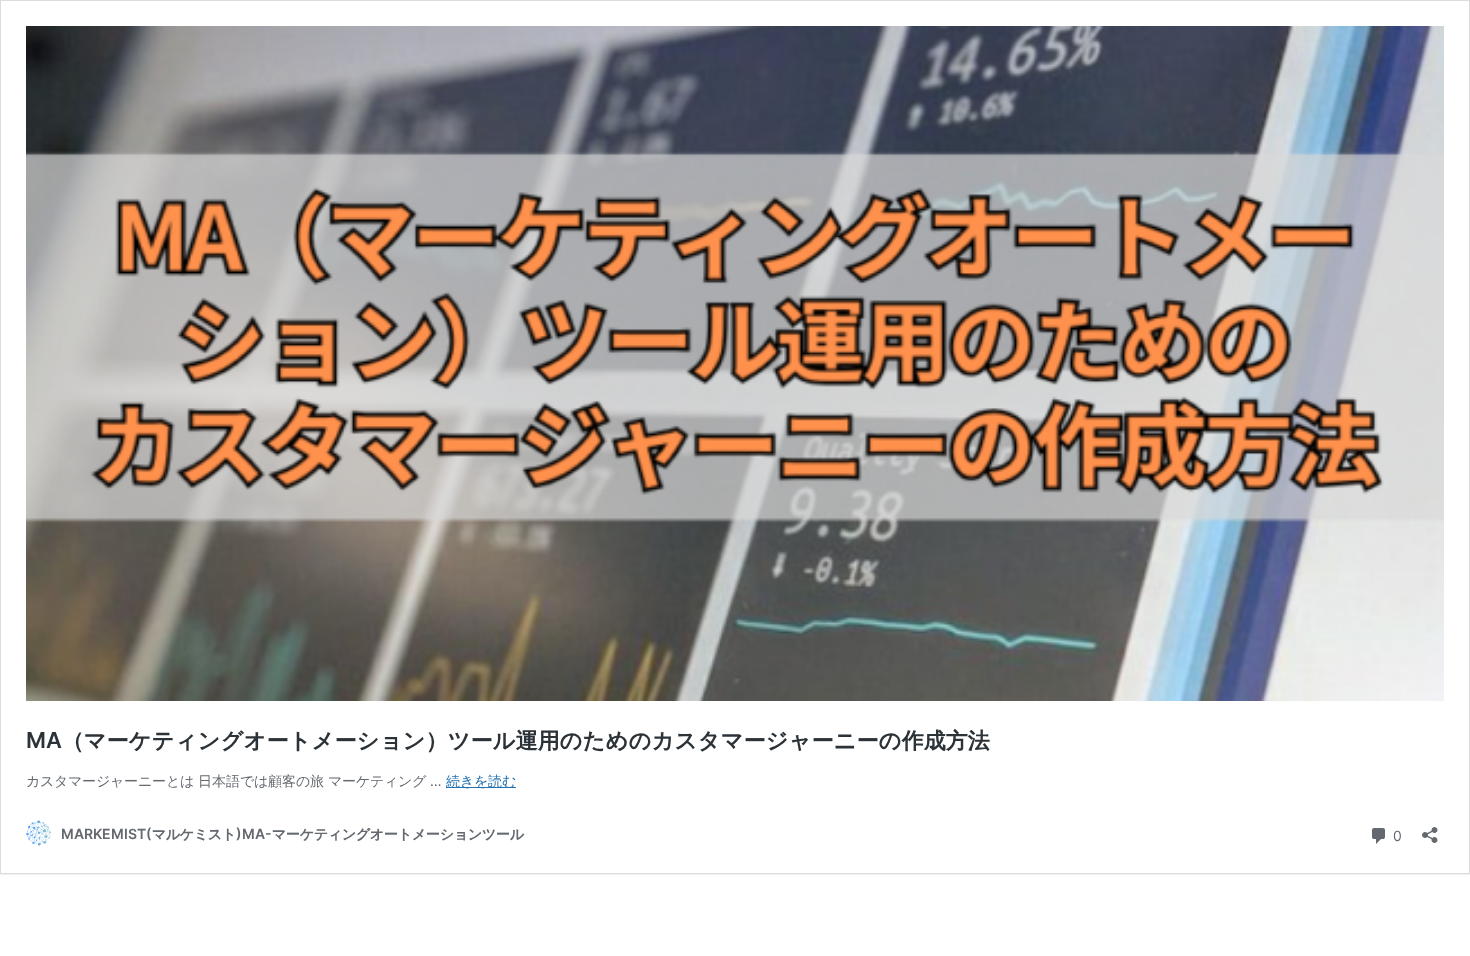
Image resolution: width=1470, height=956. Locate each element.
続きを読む (481, 780)
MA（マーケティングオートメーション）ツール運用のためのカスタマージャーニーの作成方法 (508, 740)
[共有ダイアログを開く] (1430, 828)
